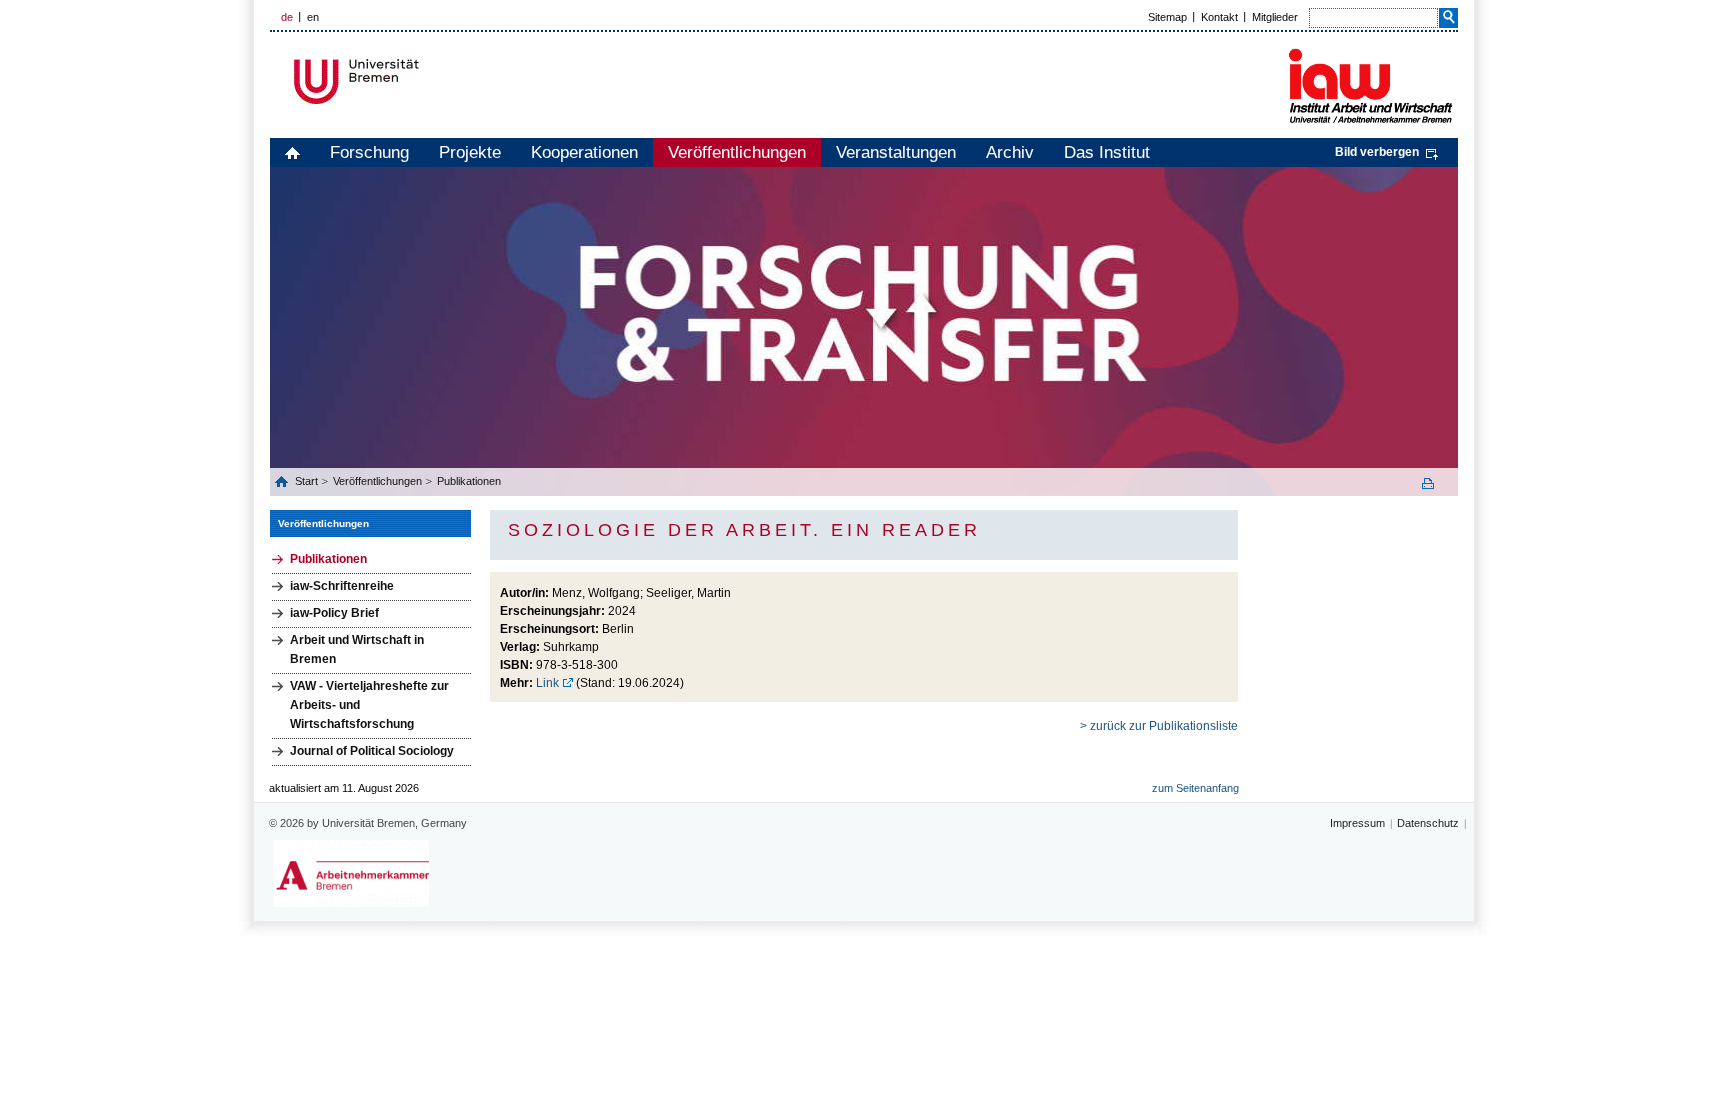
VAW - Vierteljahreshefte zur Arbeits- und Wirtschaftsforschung (369, 705)
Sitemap (1167, 17)
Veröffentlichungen (737, 152)
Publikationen (469, 481)
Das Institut (1107, 152)
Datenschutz (1428, 823)
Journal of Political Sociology (372, 751)
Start (308, 481)
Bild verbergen (1377, 152)
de (287, 17)
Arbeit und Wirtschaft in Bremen (357, 649)
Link (547, 683)
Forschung (369, 152)
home (292, 152)
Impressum (1357, 823)
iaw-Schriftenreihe (342, 586)
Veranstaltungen (896, 152)
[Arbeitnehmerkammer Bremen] (351, 873)
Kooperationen (584, 152)
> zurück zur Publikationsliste (1159, 726)
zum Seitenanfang (1195, 788)
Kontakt (1219, 17)
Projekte (470, 152)
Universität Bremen (423, 81)
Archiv (1010, 152)
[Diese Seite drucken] (1435, 483)
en (313, 17)
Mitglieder (1275, 17)
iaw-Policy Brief (334, 613)
